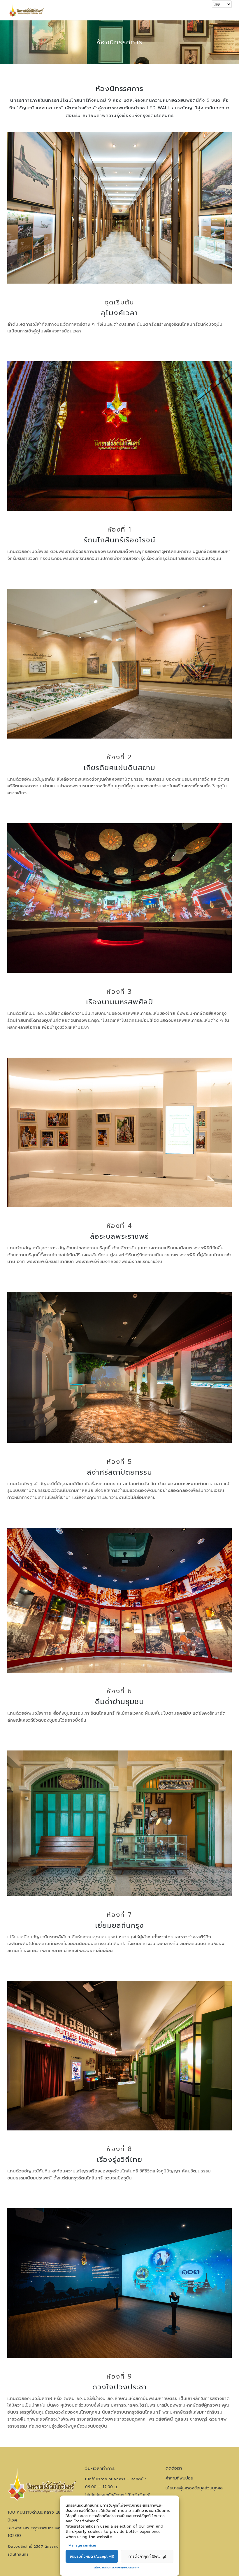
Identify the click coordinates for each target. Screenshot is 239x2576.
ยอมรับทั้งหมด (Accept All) (92, 2556)
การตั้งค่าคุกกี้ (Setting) (147, 2556)
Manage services (82, 2546)
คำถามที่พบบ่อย (179, 2478)
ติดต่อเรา (174, 2468)
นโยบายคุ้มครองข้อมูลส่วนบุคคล (117, 2567)
